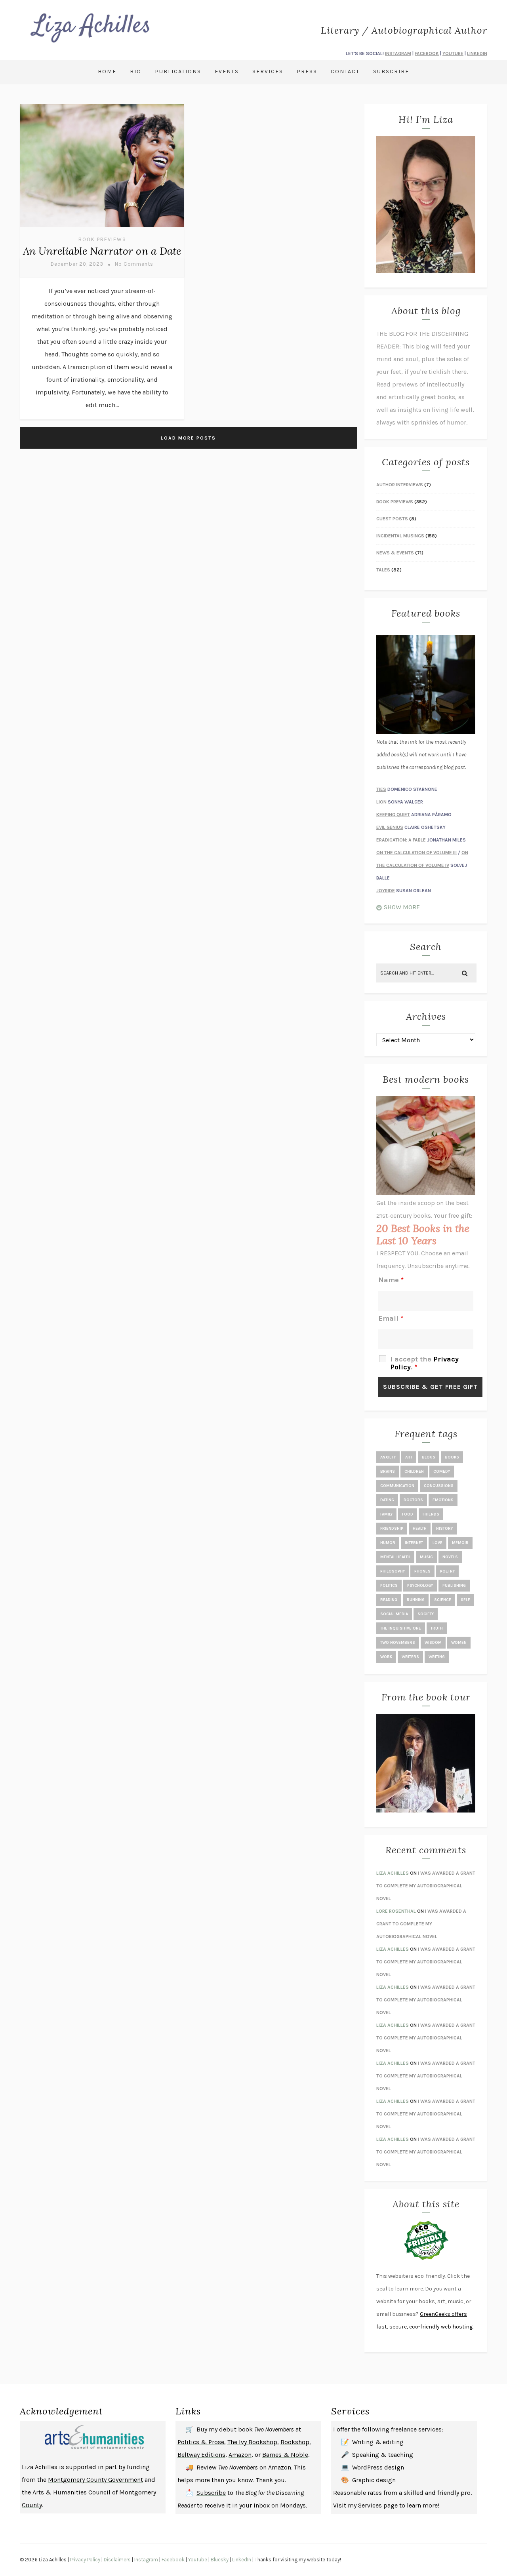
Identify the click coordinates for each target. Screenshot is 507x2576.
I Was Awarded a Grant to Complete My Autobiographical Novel (426, 1886)
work (386, 1657)
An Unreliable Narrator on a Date (102, 251)
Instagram (146, 2560)
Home (107, 71)
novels (450, 1557)
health (420, 1529)
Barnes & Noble (285, 2455)
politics (389, 1586)
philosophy (393, 1571)
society (426, 1614)
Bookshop (295, 2442)
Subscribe (391, 71)
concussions (439, 1486)
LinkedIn (242, 2560)
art (409, 1457)
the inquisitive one (401, 1628)
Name (391, 1280)
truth (437, 1628)
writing (437, 1657)
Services (268, 71)
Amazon (240, 2455)
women (459, 1643)
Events (227, 71)
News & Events (395, 553)
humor (388, 1543)
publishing (454, 1586)
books (452, 1457)
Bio (136, 71)
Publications (178, 71)
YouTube (198, 2560)
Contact (345, 71)
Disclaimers (117, 2560)
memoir (460, 1543)
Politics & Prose (201, 2442)
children (414, 1472)
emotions (443, 1500)
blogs (429, 1457)
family (386, 1514)
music (426, 1557)
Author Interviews (400, 485)
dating (387, 1500)
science (443, 1600)
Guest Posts (392, 519)
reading (389, 1600)
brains (388, 1472)
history (444, 1529)
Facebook (173, 2560)
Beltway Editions (201, 2455)
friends (431, 1514)
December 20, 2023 (77, 264)
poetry (447, 1571)
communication (397, 1486)
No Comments (134, 264)
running (416, 1600)
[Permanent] (102, 228)
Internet (414, 1543)
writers (410, 1657)
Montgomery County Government (95, 2480)
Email (391, 1318)
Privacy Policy (85, 2560)
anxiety (388, 1457)
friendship (392, 1529)
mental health (395, 1557)
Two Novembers (398, 1643)
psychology (420, 1586)
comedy (442, 1472)
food (408, 1514)
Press (307, 71)
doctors (413, 1500)
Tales (383, 570)
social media (394, 1614)
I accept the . (424, 1363)
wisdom (433, 1643)
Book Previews (102, 239)
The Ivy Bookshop (252, 2442)
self (465, 1600)
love (437, 1543)
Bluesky (220, 2560)
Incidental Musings (400, 536)
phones (422, 1571)
